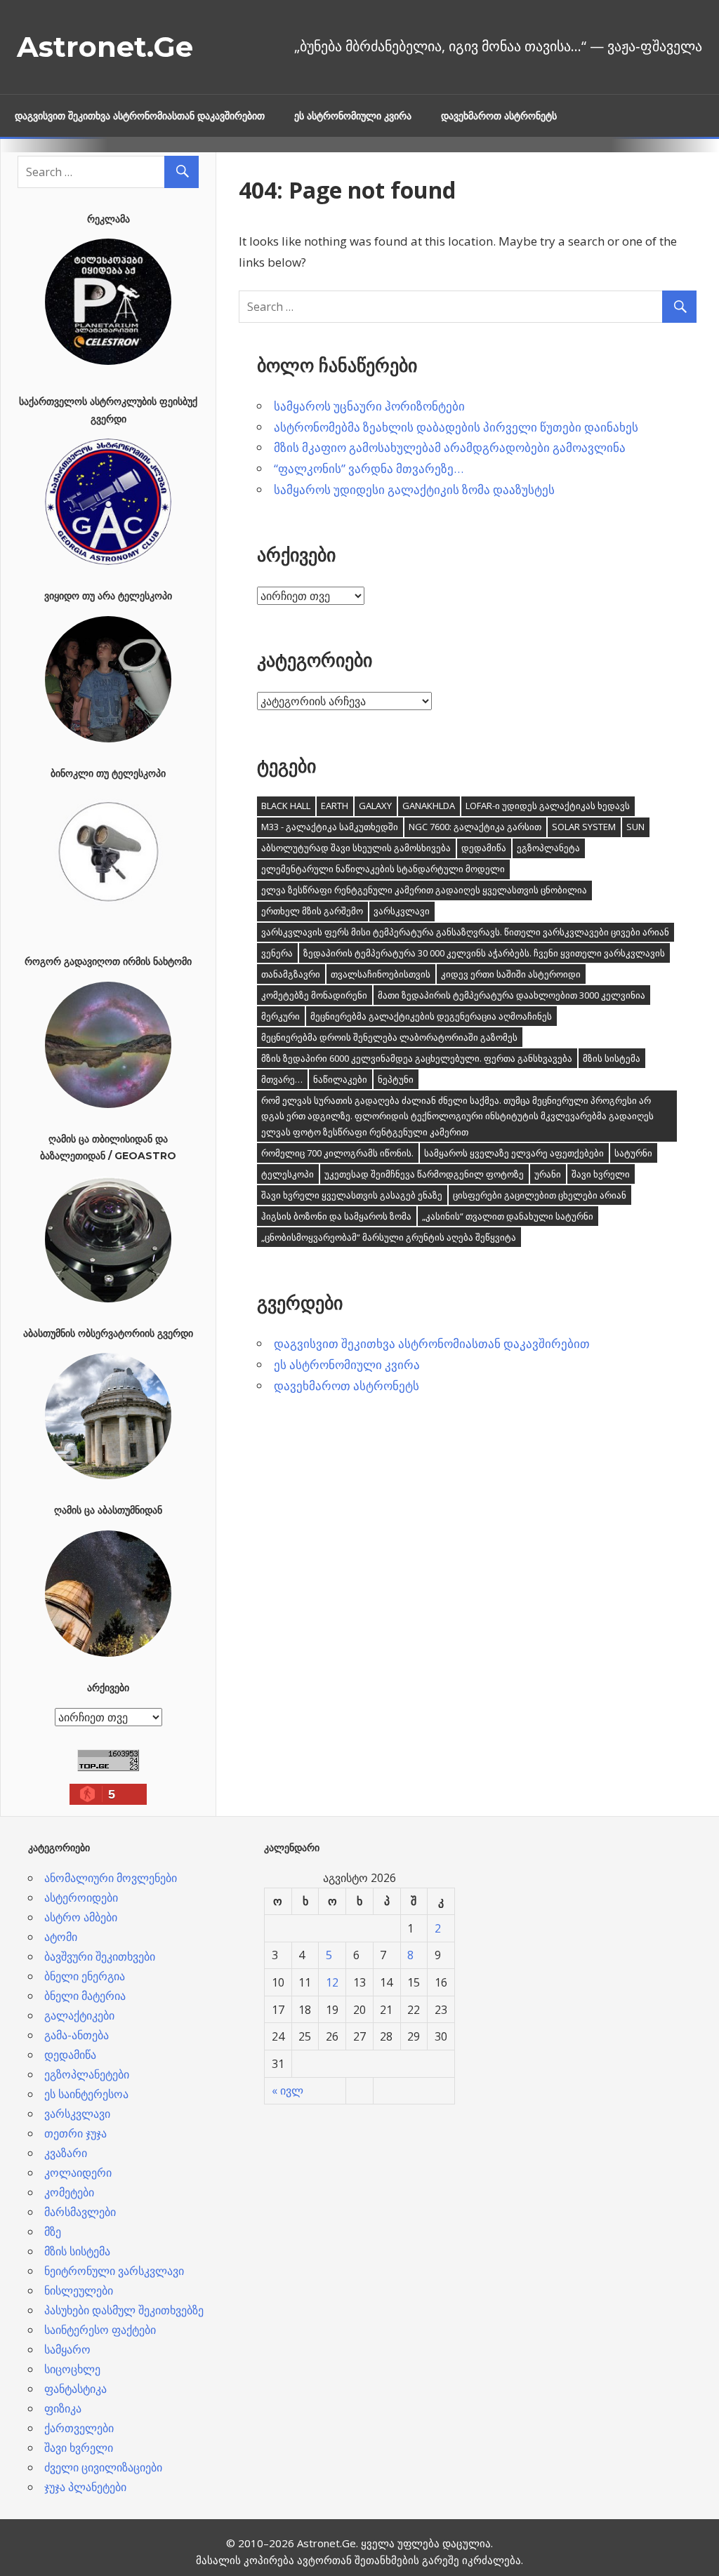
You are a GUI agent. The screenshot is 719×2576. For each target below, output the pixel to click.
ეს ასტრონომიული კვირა (353, 116)
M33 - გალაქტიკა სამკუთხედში (330, 827)
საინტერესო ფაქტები (100, 2330)
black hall (286, 806)
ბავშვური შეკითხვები (100, 1956)
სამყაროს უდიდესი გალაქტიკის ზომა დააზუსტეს (414, 489)
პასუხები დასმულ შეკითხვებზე (124, 2310)
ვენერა (277, 953)
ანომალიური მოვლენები (111, 1878)
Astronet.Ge (105, 47)
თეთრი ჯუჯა (75, 2133)
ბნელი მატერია (85, 1996)
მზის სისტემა (612, 1058)
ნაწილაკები (340, 1079)
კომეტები (69, 2192)
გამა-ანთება (77, 2035)
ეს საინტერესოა (86, 2094)
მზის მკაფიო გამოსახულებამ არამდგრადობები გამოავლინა (450, 447)
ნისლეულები (79, 2290)
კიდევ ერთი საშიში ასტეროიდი (511, 974)
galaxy (375, 806)
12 (332, 1982)
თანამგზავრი (291, 974)
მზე (53, 2231)
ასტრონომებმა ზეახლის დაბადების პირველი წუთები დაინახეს (456, 427)
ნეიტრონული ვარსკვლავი (114, 2271)
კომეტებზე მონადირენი (314, 995)
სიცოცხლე (72, 2369)
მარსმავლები (80, 2212)
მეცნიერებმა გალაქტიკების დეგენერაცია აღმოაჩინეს (431, 1016)
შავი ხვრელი (601, 1174)
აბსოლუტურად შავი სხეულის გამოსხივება (356, 848)
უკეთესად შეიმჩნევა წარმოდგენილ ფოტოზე (424, 1174)
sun (635, 827)
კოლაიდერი (78, 2173)
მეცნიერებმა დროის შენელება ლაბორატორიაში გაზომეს (389, 1037)
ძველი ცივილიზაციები (103, 2467)
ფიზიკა (63, 2408)
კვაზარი (66, 2153)
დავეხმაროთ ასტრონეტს (499, 116)
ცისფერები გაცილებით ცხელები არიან (540, 1195)
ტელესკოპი (288, 1174)
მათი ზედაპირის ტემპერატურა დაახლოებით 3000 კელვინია (512, 995)
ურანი (548, 1174)
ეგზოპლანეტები (87, 2074)
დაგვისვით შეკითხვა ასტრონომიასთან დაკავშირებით (140, 116)
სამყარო (67, 2349)
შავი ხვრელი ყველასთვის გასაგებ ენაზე (352, 1195)
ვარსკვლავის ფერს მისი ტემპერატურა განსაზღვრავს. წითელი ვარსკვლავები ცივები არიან (465, 932)
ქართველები (79, 2428)
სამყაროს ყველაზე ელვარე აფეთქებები (514, 1153)
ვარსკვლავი (402, 911)
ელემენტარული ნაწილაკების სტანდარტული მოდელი (383, 869)
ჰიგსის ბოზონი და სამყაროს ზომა (336, 1216)
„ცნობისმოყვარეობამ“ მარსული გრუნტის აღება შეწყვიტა (389, 1237)
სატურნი (633, 1153)
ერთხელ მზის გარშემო (312, 911)
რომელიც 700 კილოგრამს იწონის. (337, 1153)
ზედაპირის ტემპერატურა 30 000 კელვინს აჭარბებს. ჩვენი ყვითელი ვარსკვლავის (484, 953)
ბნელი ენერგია (85, 1976)
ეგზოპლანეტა (548, 848)
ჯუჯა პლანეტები (85, 2487)
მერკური (281, 1016)
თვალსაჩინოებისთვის (381, 974)
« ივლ (288, 2090)
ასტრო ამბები (81, 1917)
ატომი (61, 1937)
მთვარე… (282, 1079)
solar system (584, 827)
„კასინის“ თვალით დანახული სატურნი (508, 1216)
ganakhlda (429, 806)
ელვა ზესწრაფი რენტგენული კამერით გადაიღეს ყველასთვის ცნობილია (424, 890)
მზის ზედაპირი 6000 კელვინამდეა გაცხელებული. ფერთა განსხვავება (417, 1058)
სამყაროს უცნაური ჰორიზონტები (369, 406)
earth (335, 806)
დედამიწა (484, 848)
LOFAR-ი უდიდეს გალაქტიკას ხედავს (548, 806)
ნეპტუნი (396, 1079)
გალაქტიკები (79, 2015)
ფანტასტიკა (75, 2389)
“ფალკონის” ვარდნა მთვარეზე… (369, 468)
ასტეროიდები (81, 1897)
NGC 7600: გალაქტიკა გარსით (475, 827)
